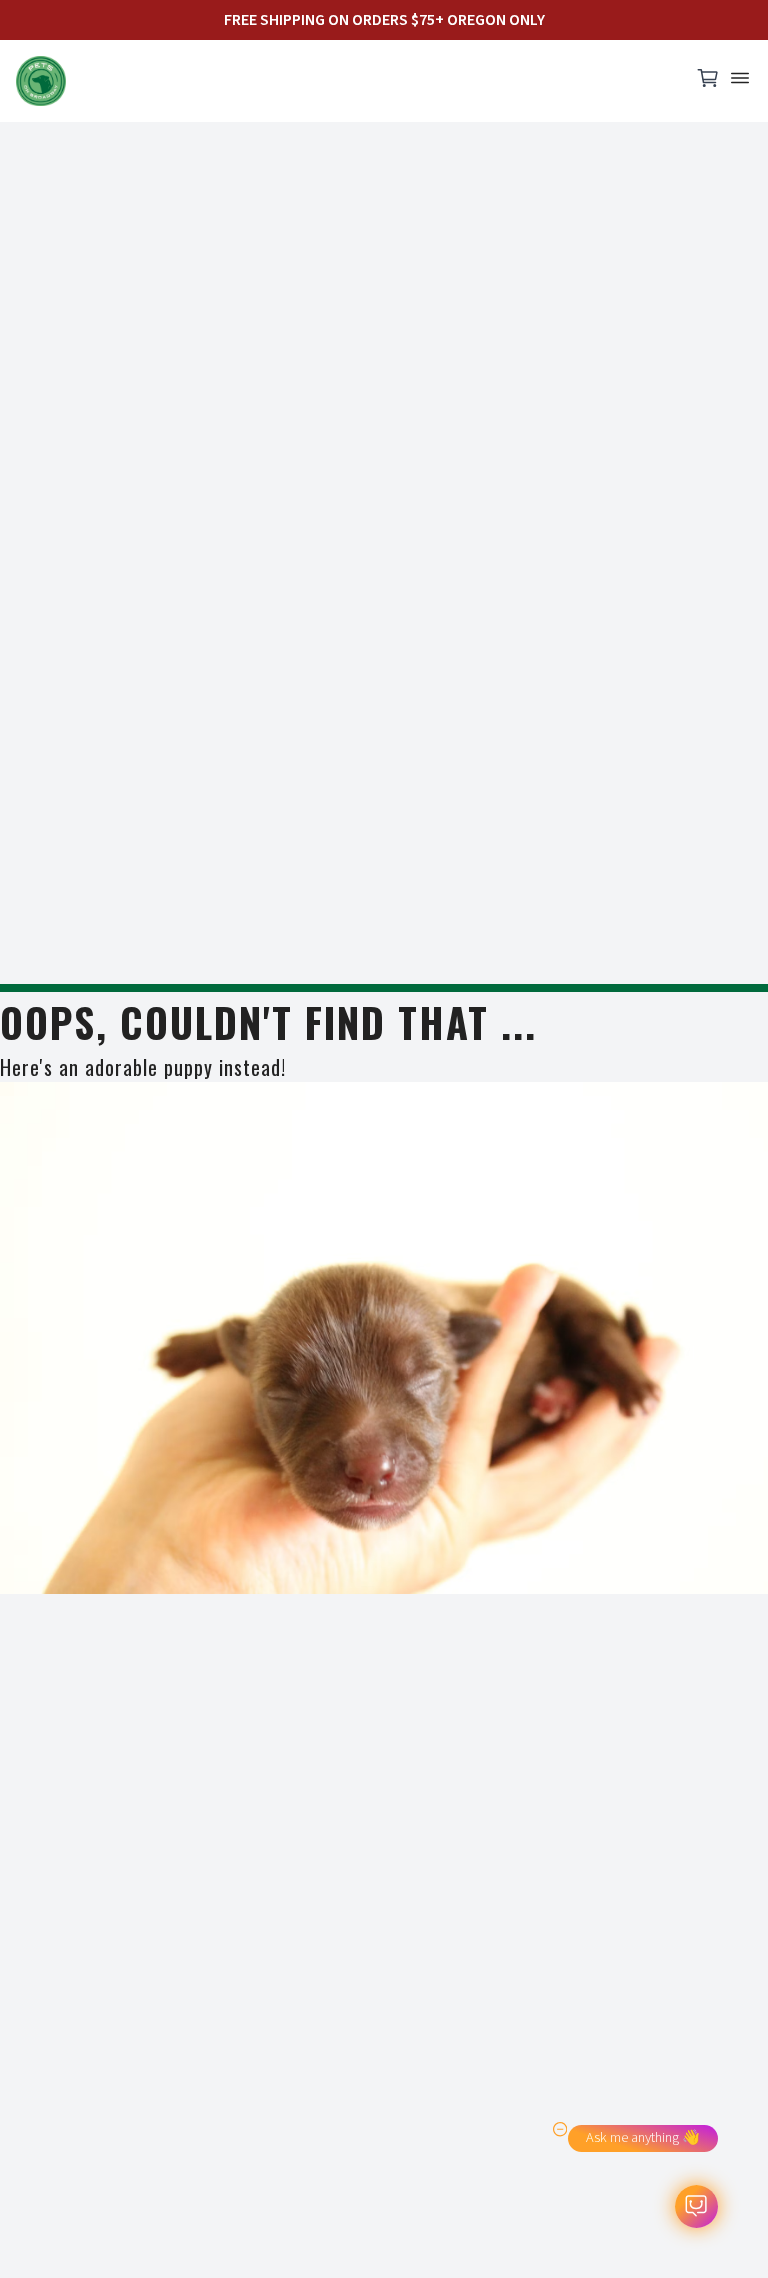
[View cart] (708, 83)
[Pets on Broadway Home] (344, 81)
